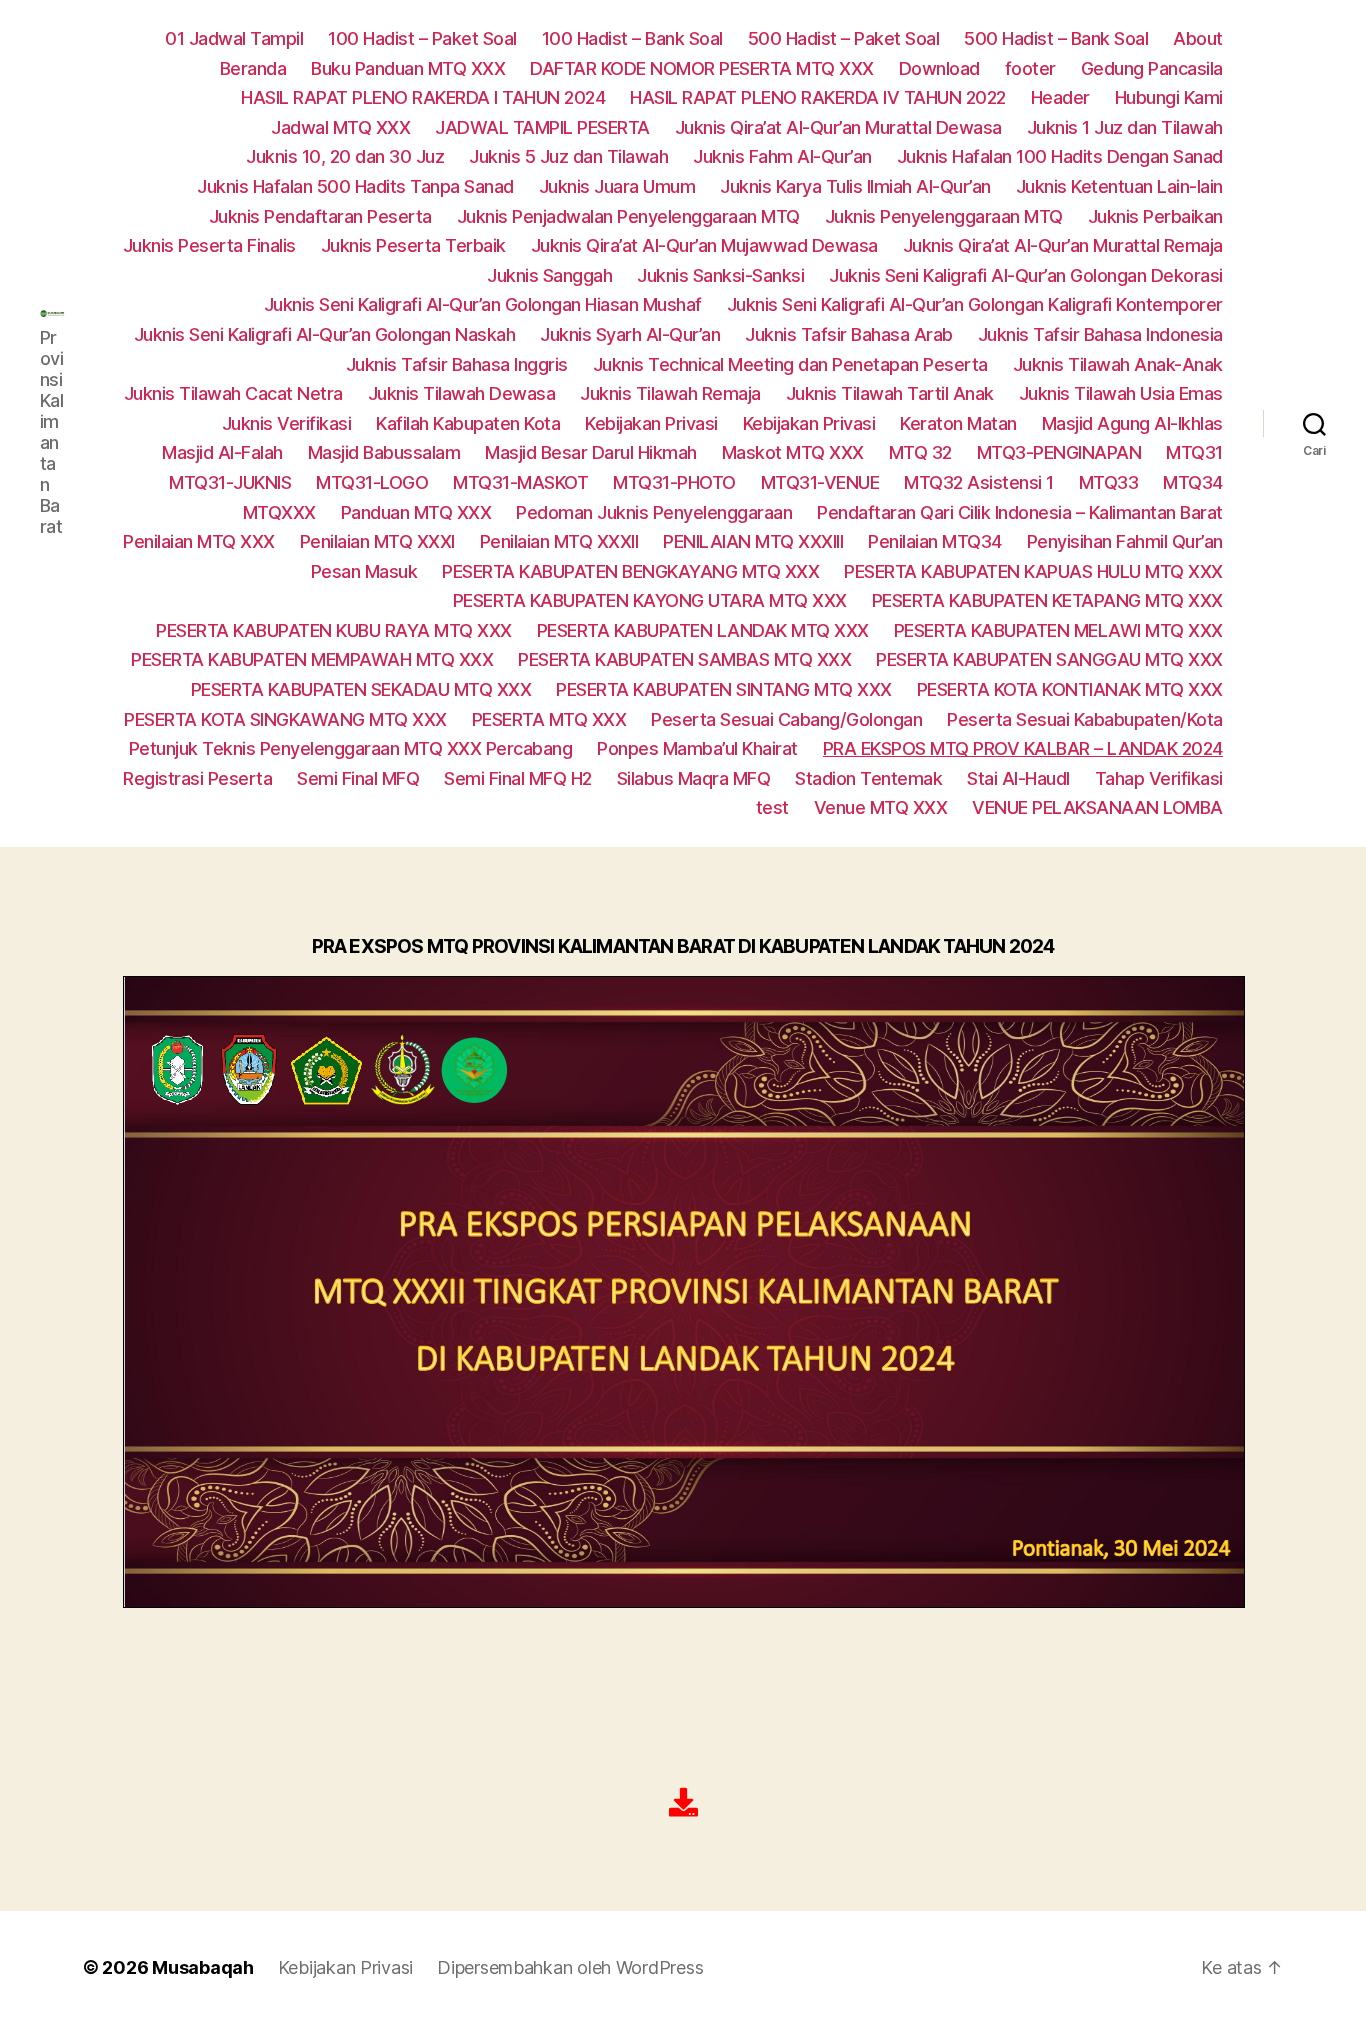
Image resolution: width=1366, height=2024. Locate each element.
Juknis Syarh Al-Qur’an (630, 334)
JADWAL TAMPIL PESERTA (542, 127)
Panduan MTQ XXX (416, 512)
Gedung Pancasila (1152, 68)
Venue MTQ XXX (881, 807)
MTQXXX (279, 512)
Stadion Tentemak (868, 778)
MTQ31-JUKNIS (230, 482)
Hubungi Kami (1169, 97)
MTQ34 (1193, 482)
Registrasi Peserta (197, 778)
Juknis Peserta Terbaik (413, 245)
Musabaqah (203, 1967)
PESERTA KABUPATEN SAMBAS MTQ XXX (684, 659)
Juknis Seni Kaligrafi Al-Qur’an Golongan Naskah (325, 334)
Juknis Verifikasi (287, 423)
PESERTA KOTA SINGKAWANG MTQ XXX (285, 719)
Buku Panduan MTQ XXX (408, 68)
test (772, 807)
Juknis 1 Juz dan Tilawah (1125, 127)
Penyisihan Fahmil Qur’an (1125, 541)
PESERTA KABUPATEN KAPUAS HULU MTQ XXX (1033, 571)
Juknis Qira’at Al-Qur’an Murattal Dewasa (838, 127)
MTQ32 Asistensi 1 (979, 482)
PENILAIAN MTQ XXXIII (753, 541)
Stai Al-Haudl (1018, 778)
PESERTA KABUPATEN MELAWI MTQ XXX (1058, 630)
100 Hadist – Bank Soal (632, 38)
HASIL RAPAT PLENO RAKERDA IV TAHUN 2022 (818, 97)
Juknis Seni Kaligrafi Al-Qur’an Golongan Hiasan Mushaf (483, 304)
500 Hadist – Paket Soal (844, 38)
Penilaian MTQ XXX (199, 541)
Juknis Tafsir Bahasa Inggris (457, 364)
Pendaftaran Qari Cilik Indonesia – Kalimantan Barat (1020, 512)
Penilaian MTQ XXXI (377, 541)
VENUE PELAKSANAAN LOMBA (1097, 807)
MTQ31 (1194, 452)
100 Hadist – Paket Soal (422, 38)
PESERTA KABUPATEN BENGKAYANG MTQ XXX (630, 571)
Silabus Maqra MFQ (694, 778)
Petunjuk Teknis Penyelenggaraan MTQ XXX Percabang (351, 748)
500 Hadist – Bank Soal (1056, 38)
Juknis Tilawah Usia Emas (1121, 393)
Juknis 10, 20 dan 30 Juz (345, 156)
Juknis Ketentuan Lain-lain (1119, 186)
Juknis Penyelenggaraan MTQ (944, 216)
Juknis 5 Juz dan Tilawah (568, 156)
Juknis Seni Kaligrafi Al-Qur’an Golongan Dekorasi (1026, 275)
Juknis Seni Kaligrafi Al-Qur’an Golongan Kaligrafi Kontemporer (975, 304)
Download (939, 68)
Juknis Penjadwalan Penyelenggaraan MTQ (628, 216)
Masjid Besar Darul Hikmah (591, 452)
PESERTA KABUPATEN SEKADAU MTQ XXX (361, 689)
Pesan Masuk (364, 571)
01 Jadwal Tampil (234, 38)
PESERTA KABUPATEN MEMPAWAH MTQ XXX (312, 659)
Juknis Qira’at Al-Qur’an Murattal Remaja (1063, 245)
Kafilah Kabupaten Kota (468, 423)
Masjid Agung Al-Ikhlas (1132, 423)
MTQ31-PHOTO (674, 482)
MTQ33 (1109, 482)
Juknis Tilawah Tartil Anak (890, 393)
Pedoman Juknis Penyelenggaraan (654, 512)
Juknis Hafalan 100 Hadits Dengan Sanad (1060, 156)
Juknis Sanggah (549, 275)
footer (1030, 68)
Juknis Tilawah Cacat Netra (233, 393)
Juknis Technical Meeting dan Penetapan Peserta (790, 364)
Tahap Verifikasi (1159, 778)
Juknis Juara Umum (617, 186)
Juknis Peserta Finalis (209, 245)
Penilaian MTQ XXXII (559, 541)
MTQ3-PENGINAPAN (1059, 452)
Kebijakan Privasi (651, 423)
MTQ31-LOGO (372, 482)
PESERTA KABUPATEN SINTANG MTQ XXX (724, 689)
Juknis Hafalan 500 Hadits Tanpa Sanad (355, 186)
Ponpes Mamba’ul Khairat (697, 748)
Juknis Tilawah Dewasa (462, 393)
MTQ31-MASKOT (520, 482)
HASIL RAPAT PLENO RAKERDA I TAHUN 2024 (423, 97)
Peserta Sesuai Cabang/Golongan (786, 719)
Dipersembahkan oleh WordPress (570, 1967)
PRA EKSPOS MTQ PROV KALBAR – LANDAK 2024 (1023, 748)
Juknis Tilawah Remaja (670, 393)
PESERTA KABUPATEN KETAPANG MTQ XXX (1047, 600)
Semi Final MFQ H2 (518, 778)
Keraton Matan (958, 423)
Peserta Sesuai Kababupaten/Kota (1085, 719)
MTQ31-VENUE (820, 482)
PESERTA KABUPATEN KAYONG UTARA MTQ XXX (650, 600)
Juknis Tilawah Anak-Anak (1118, 364)
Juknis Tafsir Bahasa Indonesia (1100, 334)
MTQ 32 (920, 452)
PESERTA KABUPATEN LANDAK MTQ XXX (703, 630)
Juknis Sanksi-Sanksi (720, 275)
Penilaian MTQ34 (935, 541)
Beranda (253, 68)
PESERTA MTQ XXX (549, 719)
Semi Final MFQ (358, 778)
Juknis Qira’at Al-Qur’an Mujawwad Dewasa (704, 245)
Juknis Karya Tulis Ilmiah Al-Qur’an (855, 186)
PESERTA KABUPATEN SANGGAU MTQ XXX (1049, 659)
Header (1060, 97)
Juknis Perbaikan (1155, 216)
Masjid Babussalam (384, 452)
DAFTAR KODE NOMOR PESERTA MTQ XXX (702, 68)
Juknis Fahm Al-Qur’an (782, 156)
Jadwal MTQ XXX (340, 127)
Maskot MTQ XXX (793, 452)
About (1198, 38)
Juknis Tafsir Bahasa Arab (849, 334)
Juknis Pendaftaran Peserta (320, 216)
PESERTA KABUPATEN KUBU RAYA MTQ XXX (334, 630)
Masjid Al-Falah (222, 452)
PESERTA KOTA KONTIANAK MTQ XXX (1070, 689)
